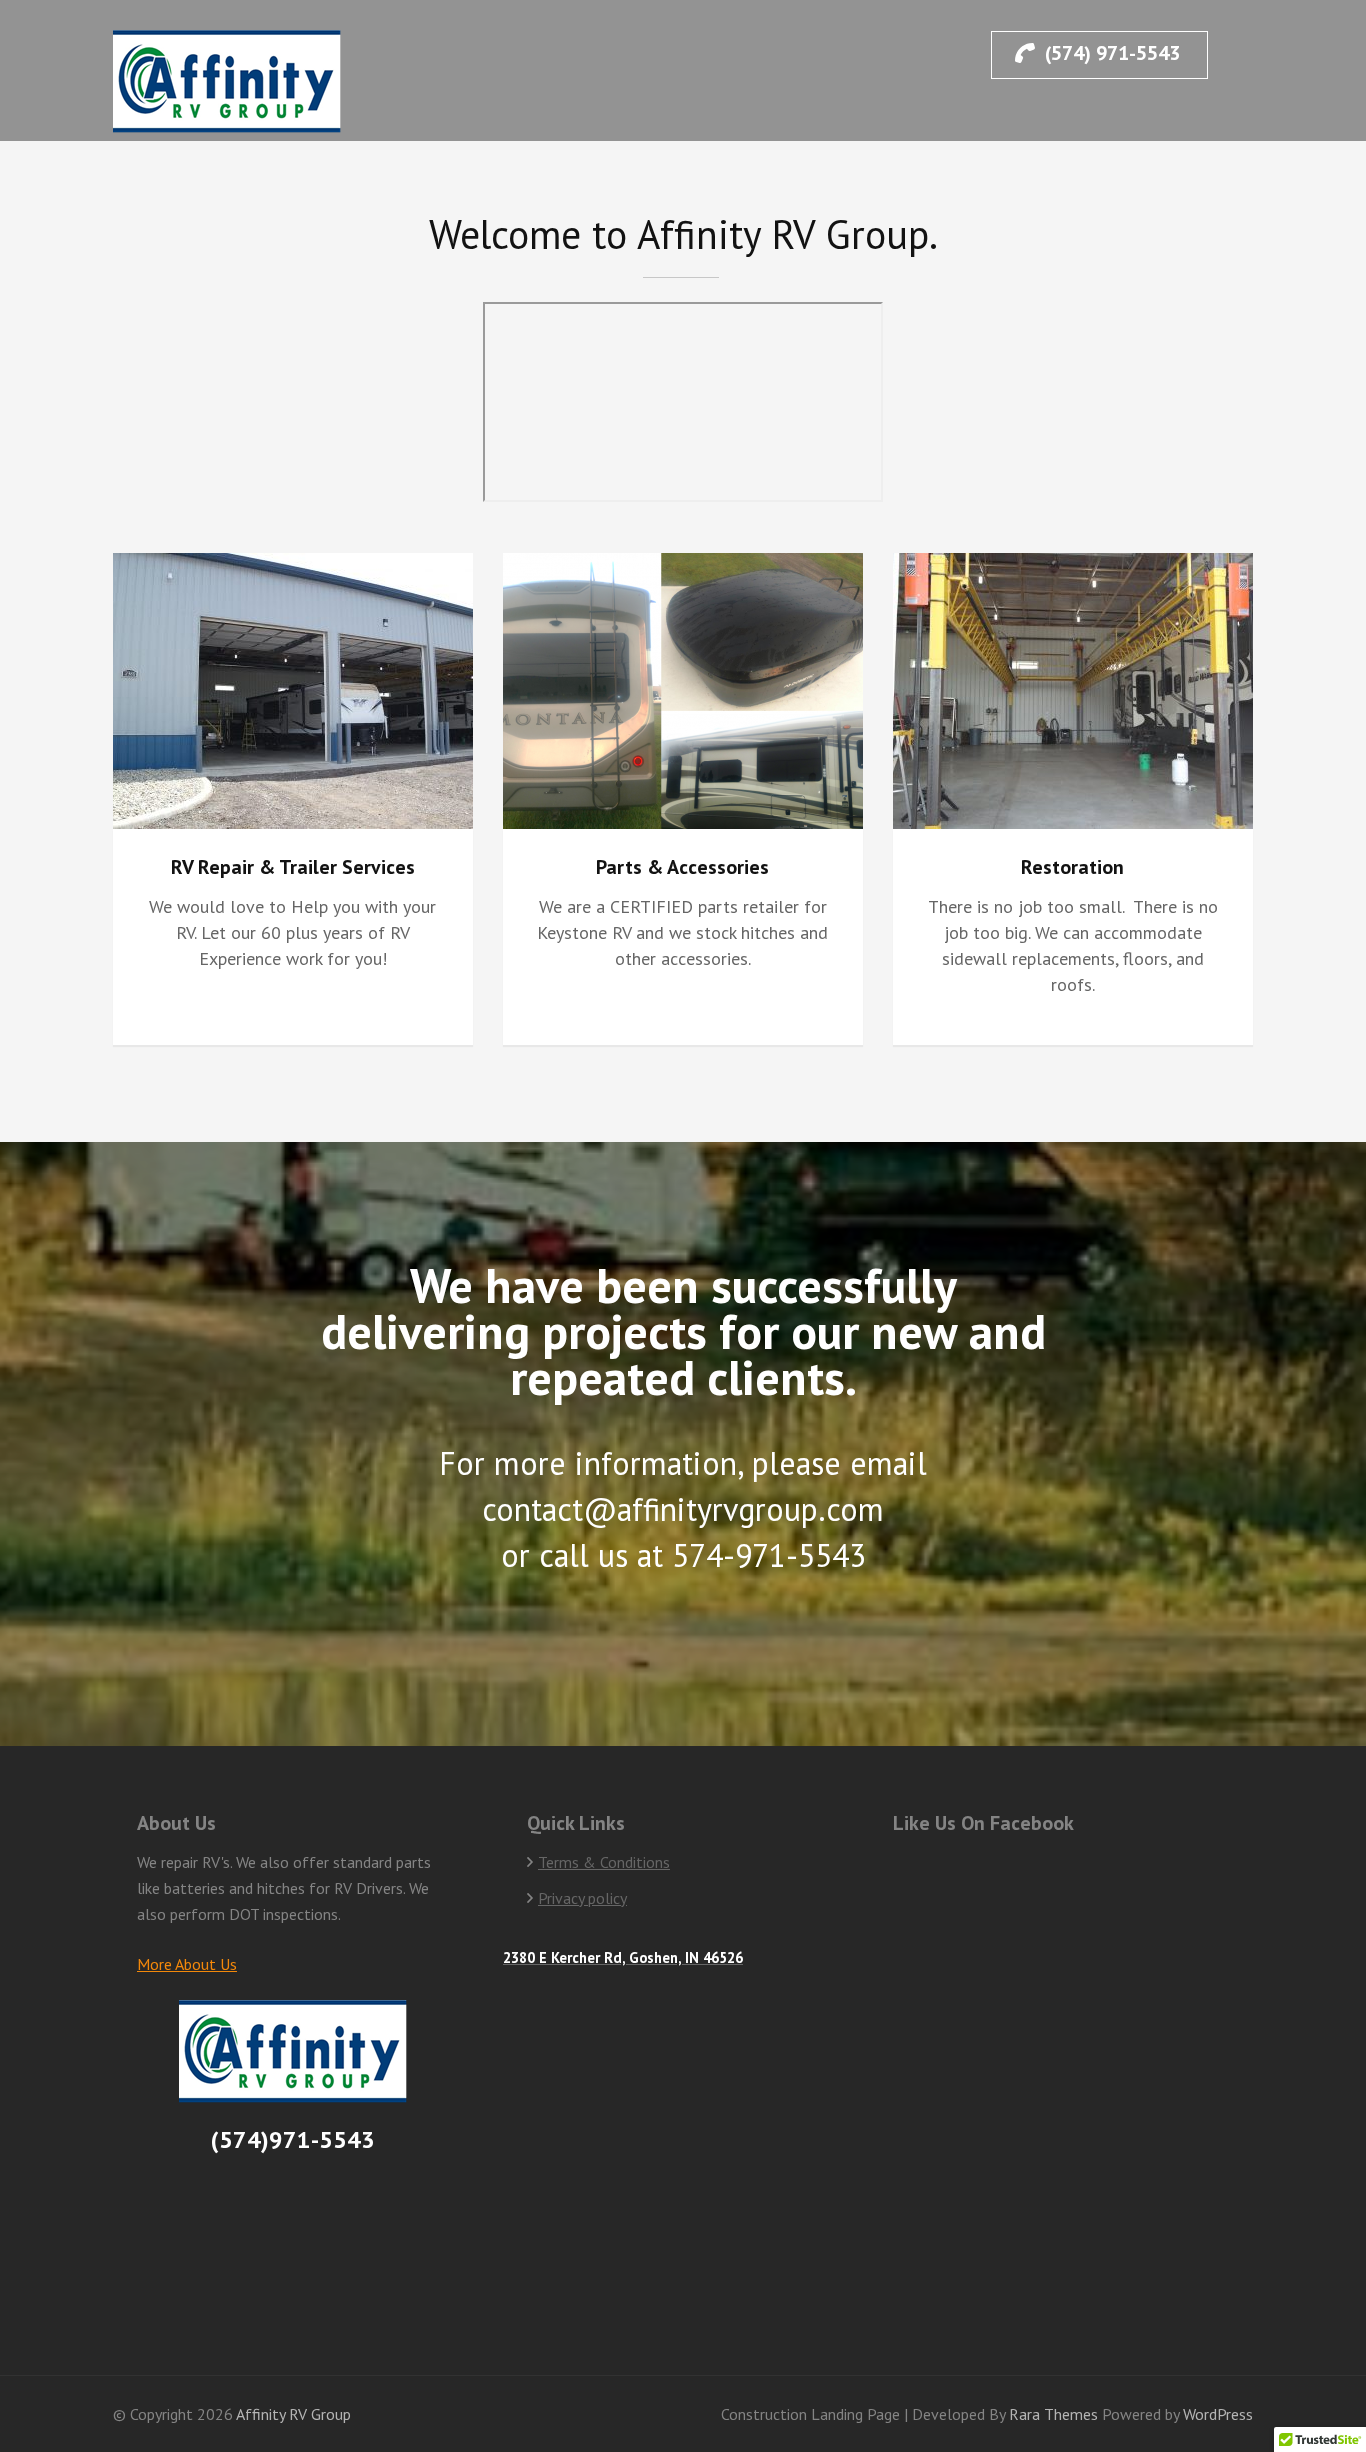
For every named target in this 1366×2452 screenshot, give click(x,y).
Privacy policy (582, 1898)
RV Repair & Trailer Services (293, 867)
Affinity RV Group (293, 2414)
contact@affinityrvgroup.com (683, 1509)
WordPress (1218, 2414)
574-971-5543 (769, 1555)
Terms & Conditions (604, 1862)
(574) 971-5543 (1112, 53)
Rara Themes (1055, 2414)
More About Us (187, 1964)
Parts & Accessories (682, 867)
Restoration (1072, 867)
